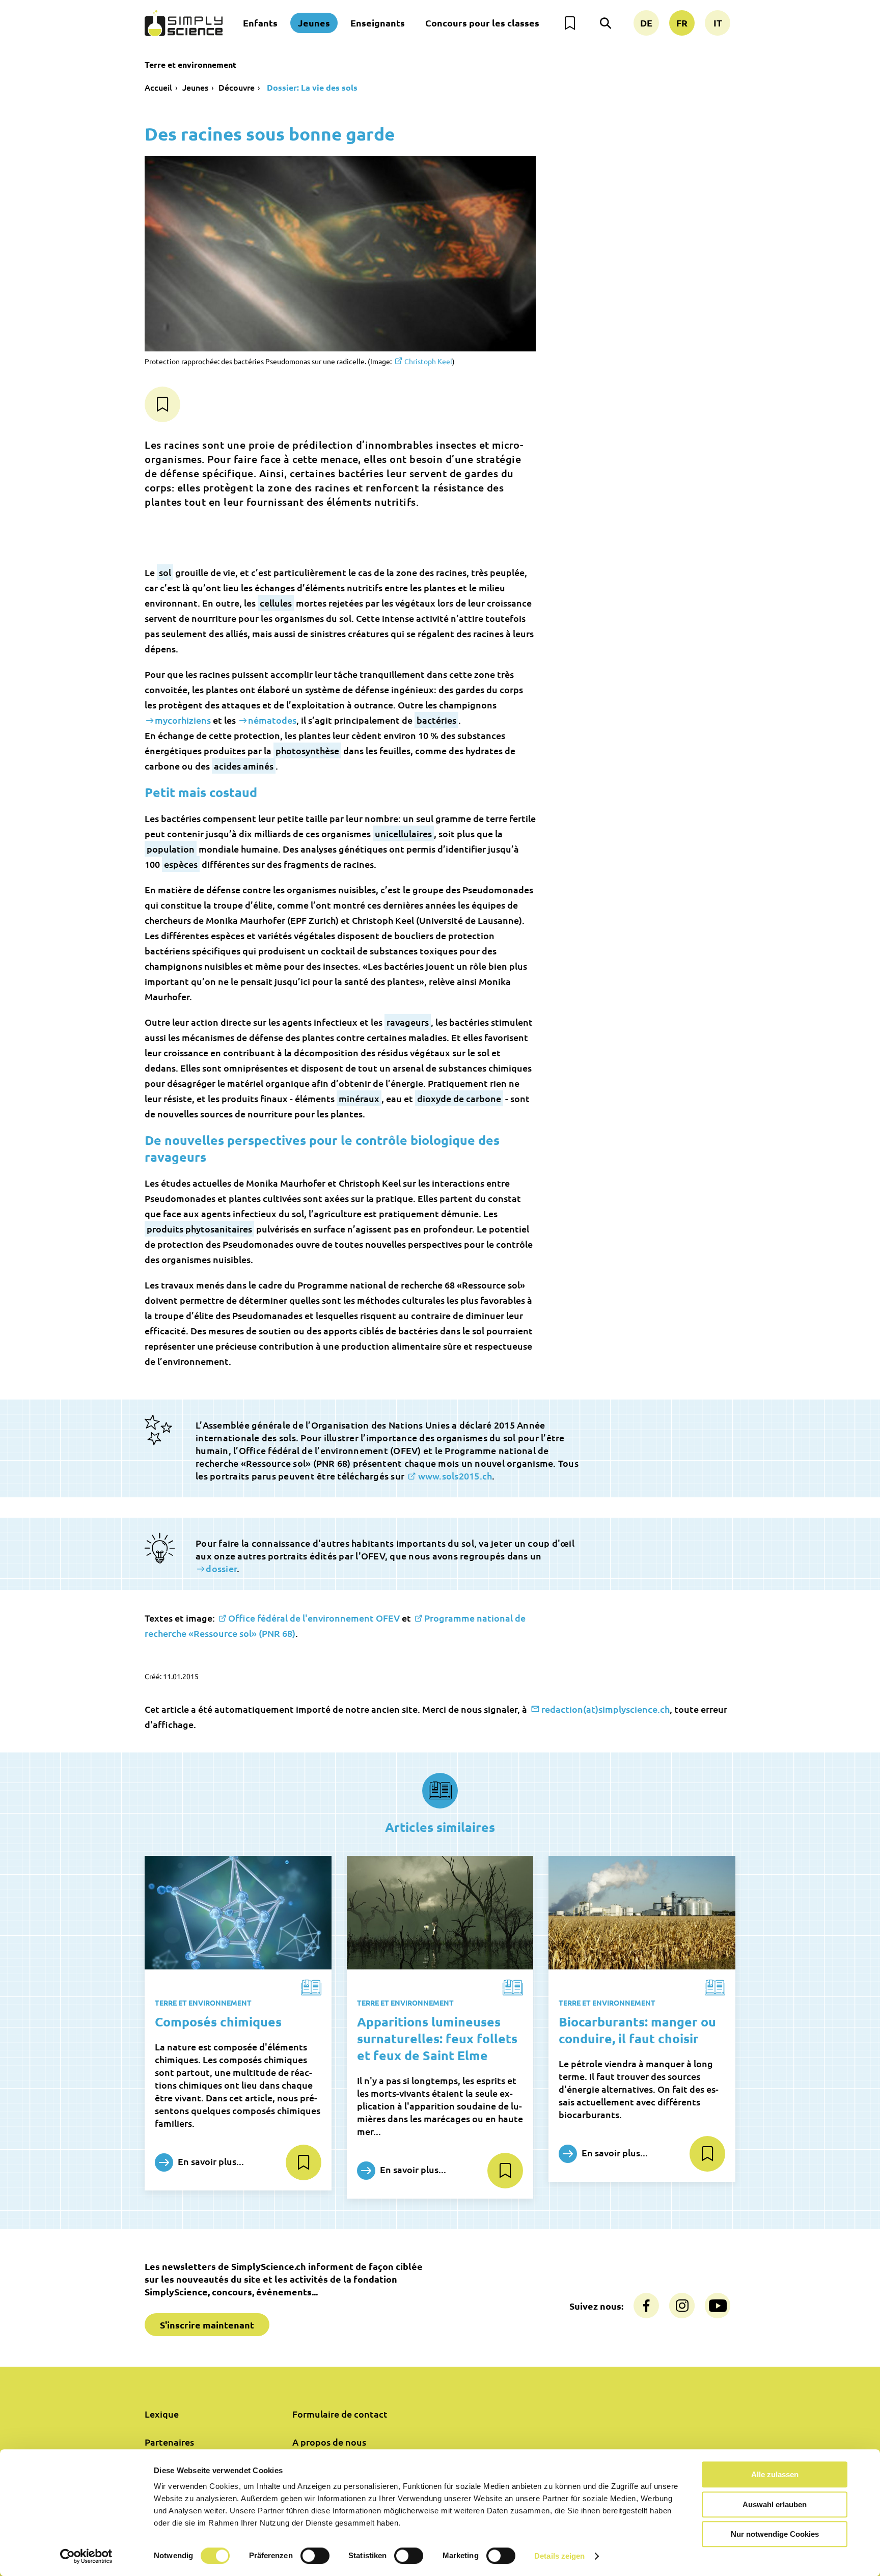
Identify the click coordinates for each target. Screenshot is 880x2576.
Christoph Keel (428, 361)
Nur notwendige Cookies (775, 2534)
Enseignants (378, 23)
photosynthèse (307, 750)
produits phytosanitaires (199, 1229)
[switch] (315, 2556)
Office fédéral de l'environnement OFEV (314, 1618)
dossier (221, 1568)
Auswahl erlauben (775, 2504)
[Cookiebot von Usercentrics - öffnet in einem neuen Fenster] (86, 2556)
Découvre (237, 87)
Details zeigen (559, 2556)
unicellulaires (403, 833)
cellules (276, 603)
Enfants (260, 23)
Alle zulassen (775, 2474)
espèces (181, 864)
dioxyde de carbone (459, 1098)
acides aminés (244, 766)
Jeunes (314, 23)
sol (165, 572)
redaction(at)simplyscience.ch (606, 1709)
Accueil (158, 87)
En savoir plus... (210, 2161)
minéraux (359, 1098)
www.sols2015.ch (455, 1476)
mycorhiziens (183, 720)
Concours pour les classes (482, 23)
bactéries (436, 720)
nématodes (272, 720)
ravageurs (408, 1022)
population (171, 849)
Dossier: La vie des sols (311, 87)
